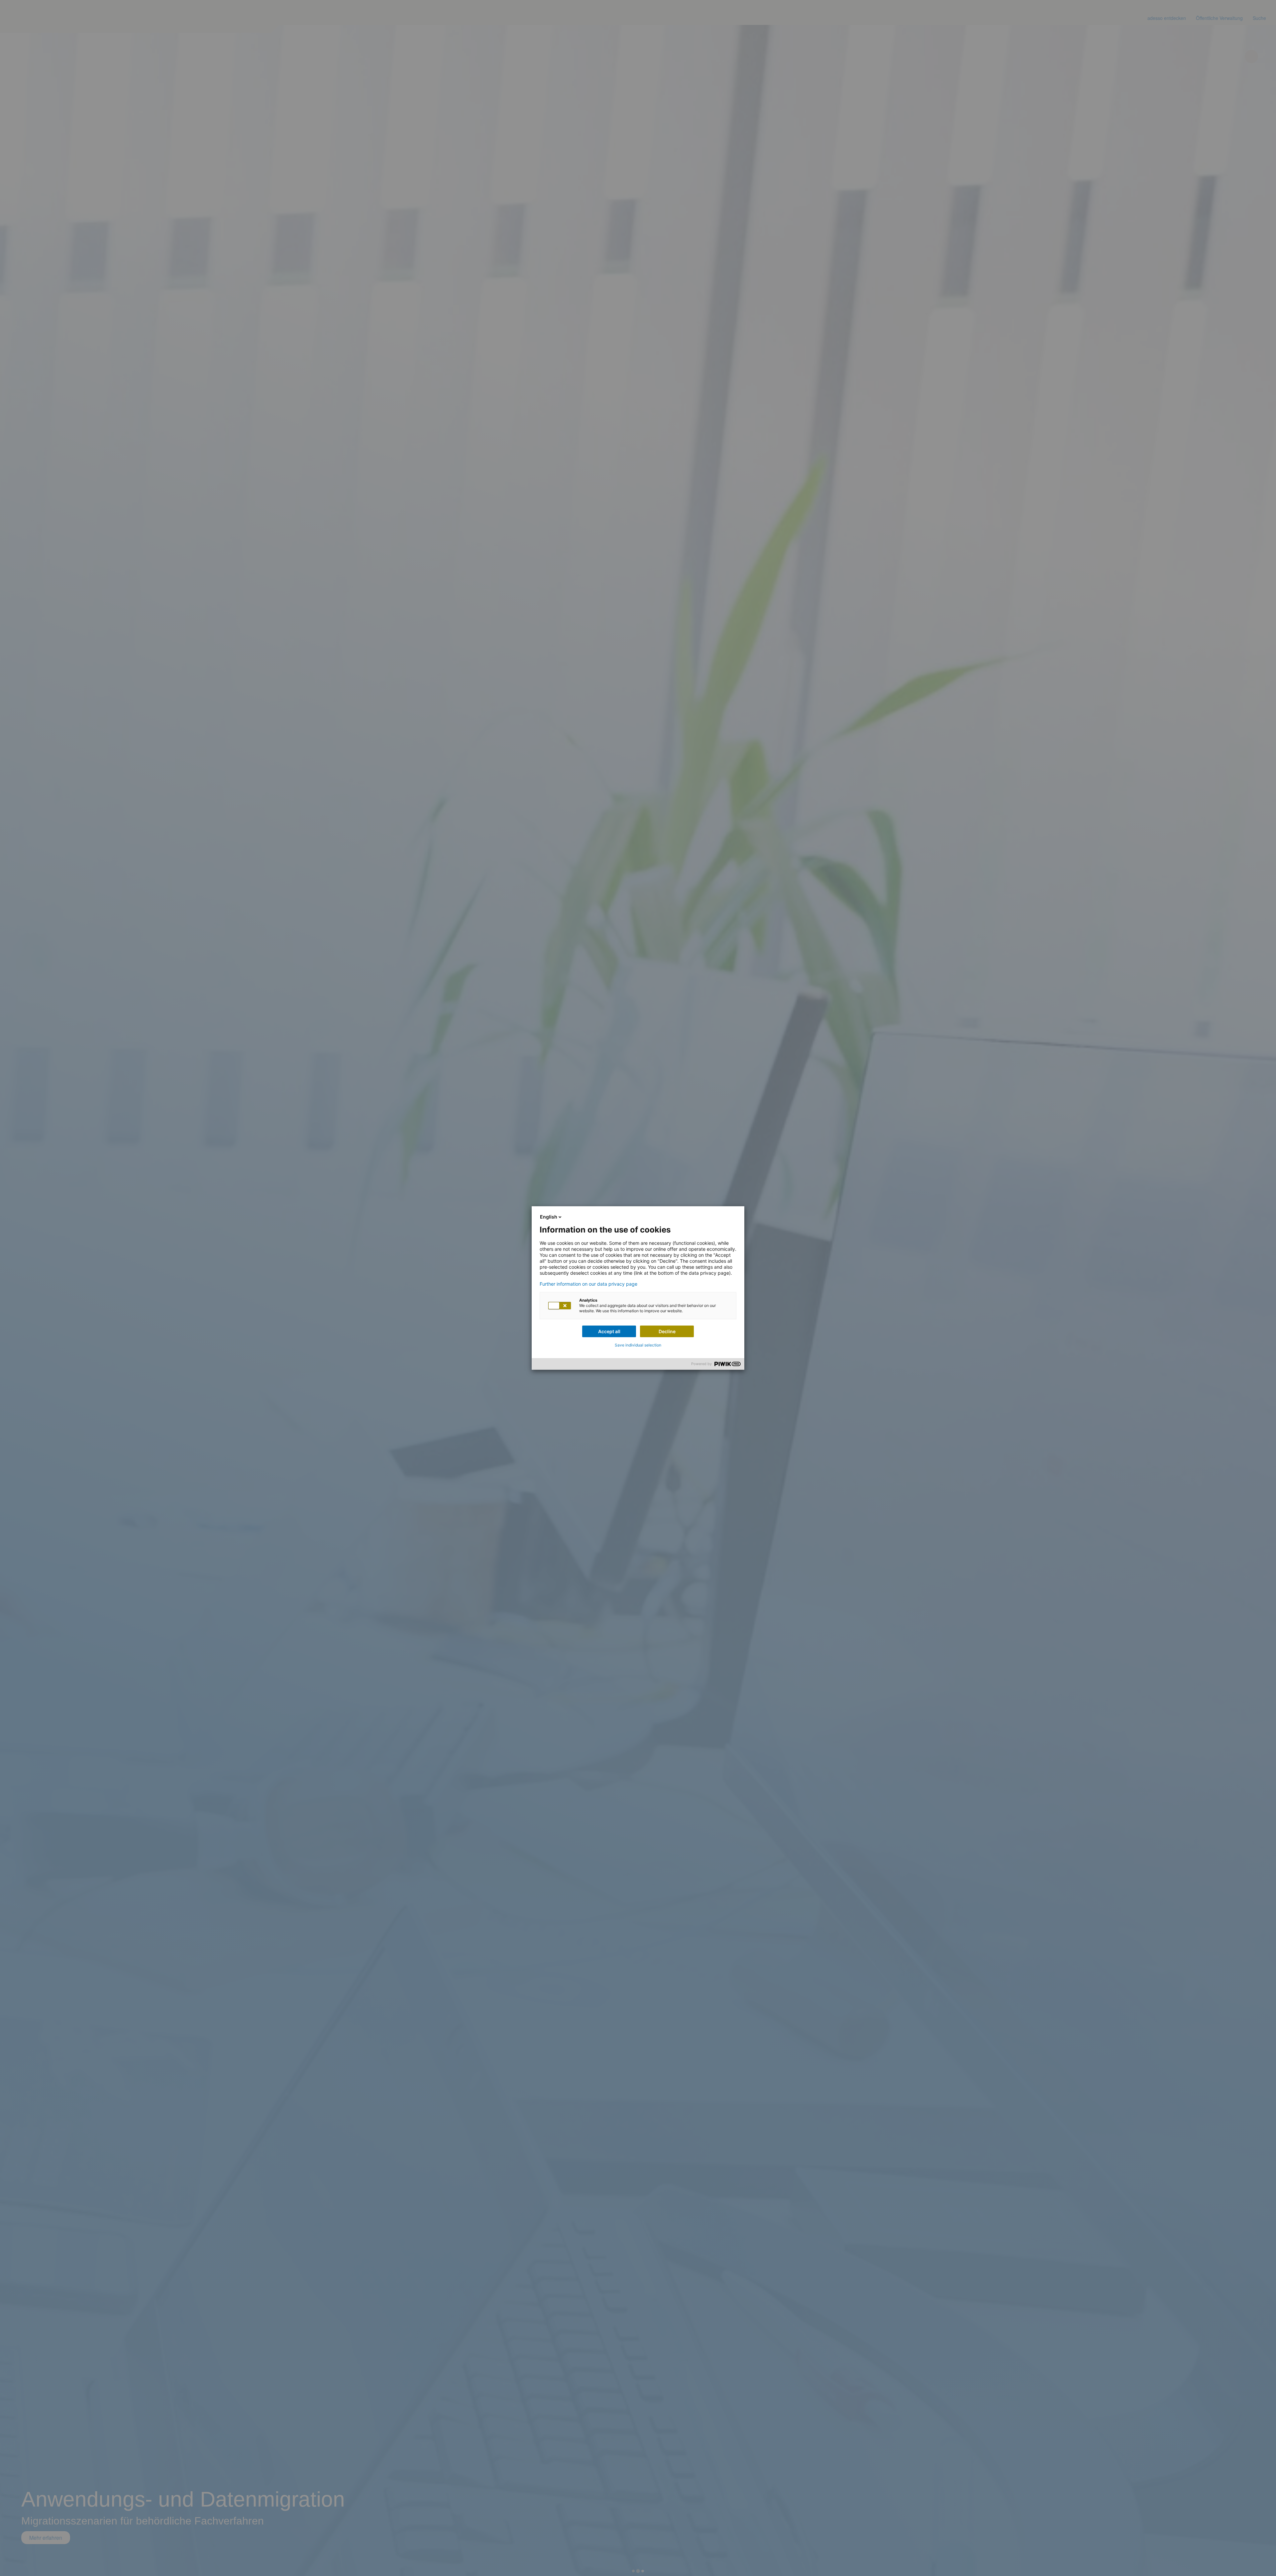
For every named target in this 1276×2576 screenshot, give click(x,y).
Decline (667, 1331)
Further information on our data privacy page (588, 1284)
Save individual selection (638, 1345)
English (549, 1217)
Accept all (609, 1331)
